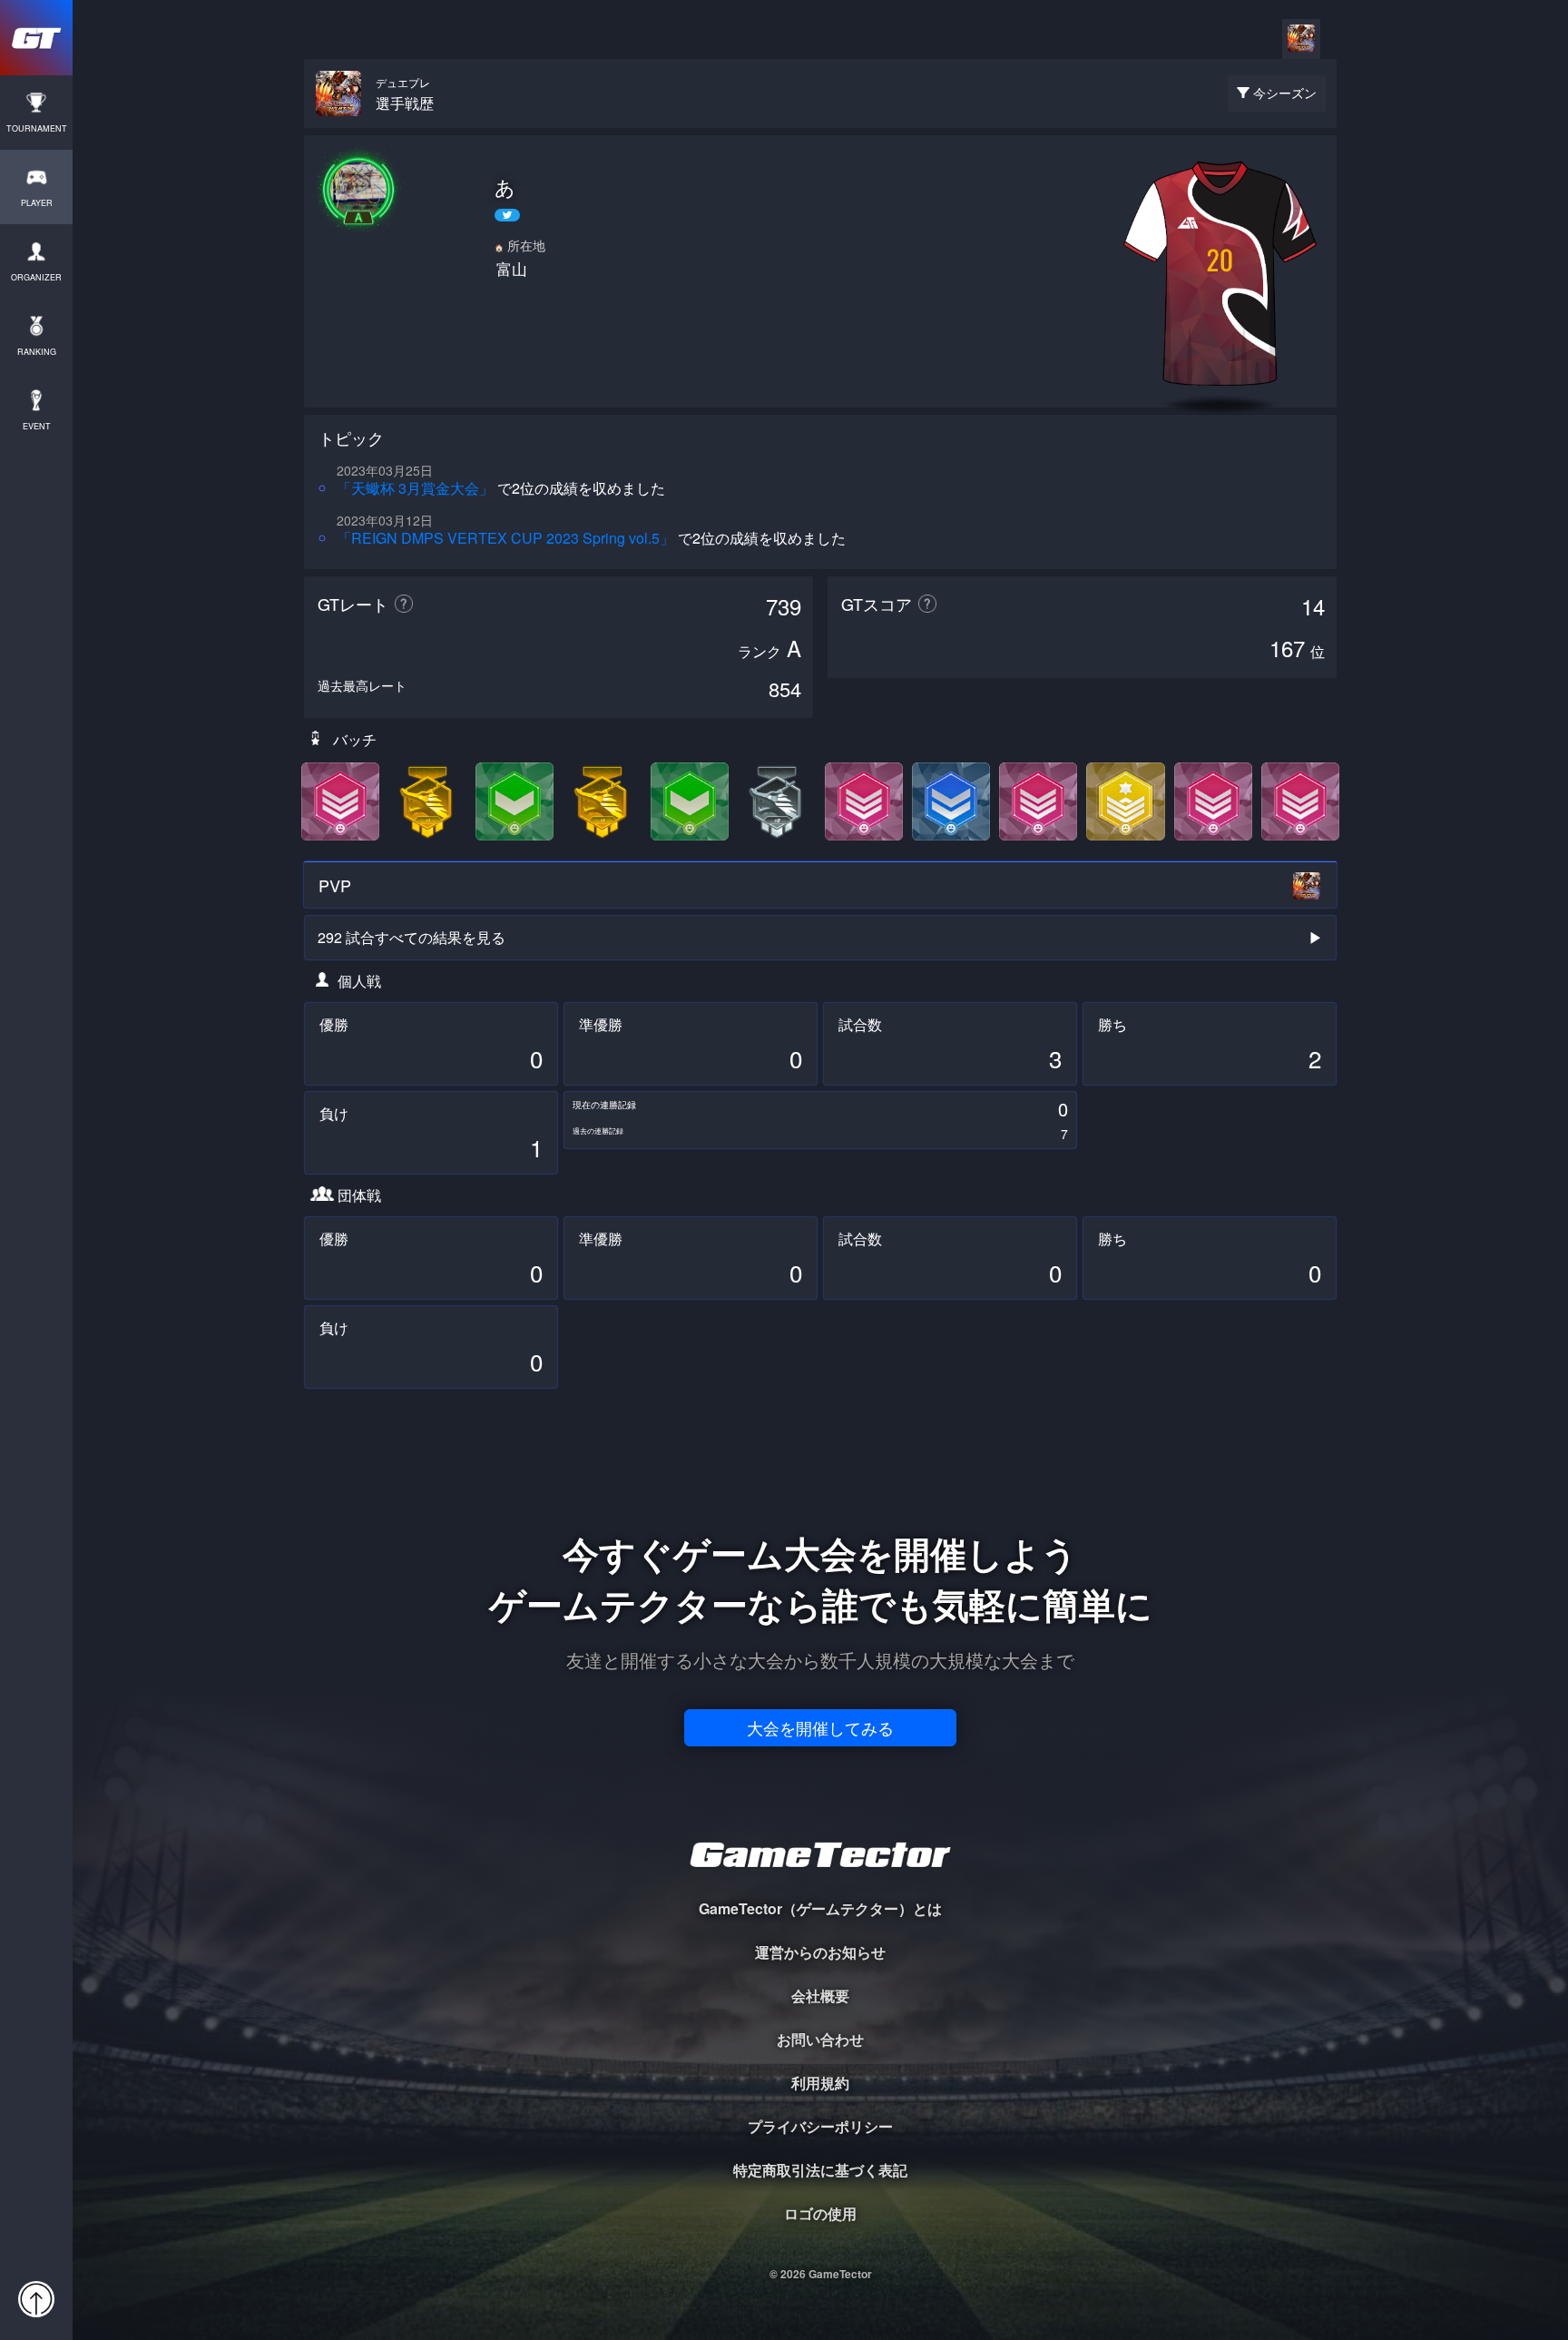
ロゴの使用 (820, 2213)
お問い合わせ (820, 2039)
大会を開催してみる (820, 1727)
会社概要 (820, 1996)
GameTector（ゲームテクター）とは (820, 1908)
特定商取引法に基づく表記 (820, 2170)
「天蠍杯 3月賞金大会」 (415, 488)
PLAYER (37, 203)
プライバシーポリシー (820, 2126)
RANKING (37, 352)
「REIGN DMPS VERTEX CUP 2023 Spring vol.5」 (505, 538)
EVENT (37, 426)
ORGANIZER (36, 277)
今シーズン (1285, 93)
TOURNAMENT (37, 128)
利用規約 (820, 2083)
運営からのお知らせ (820, 1952)
